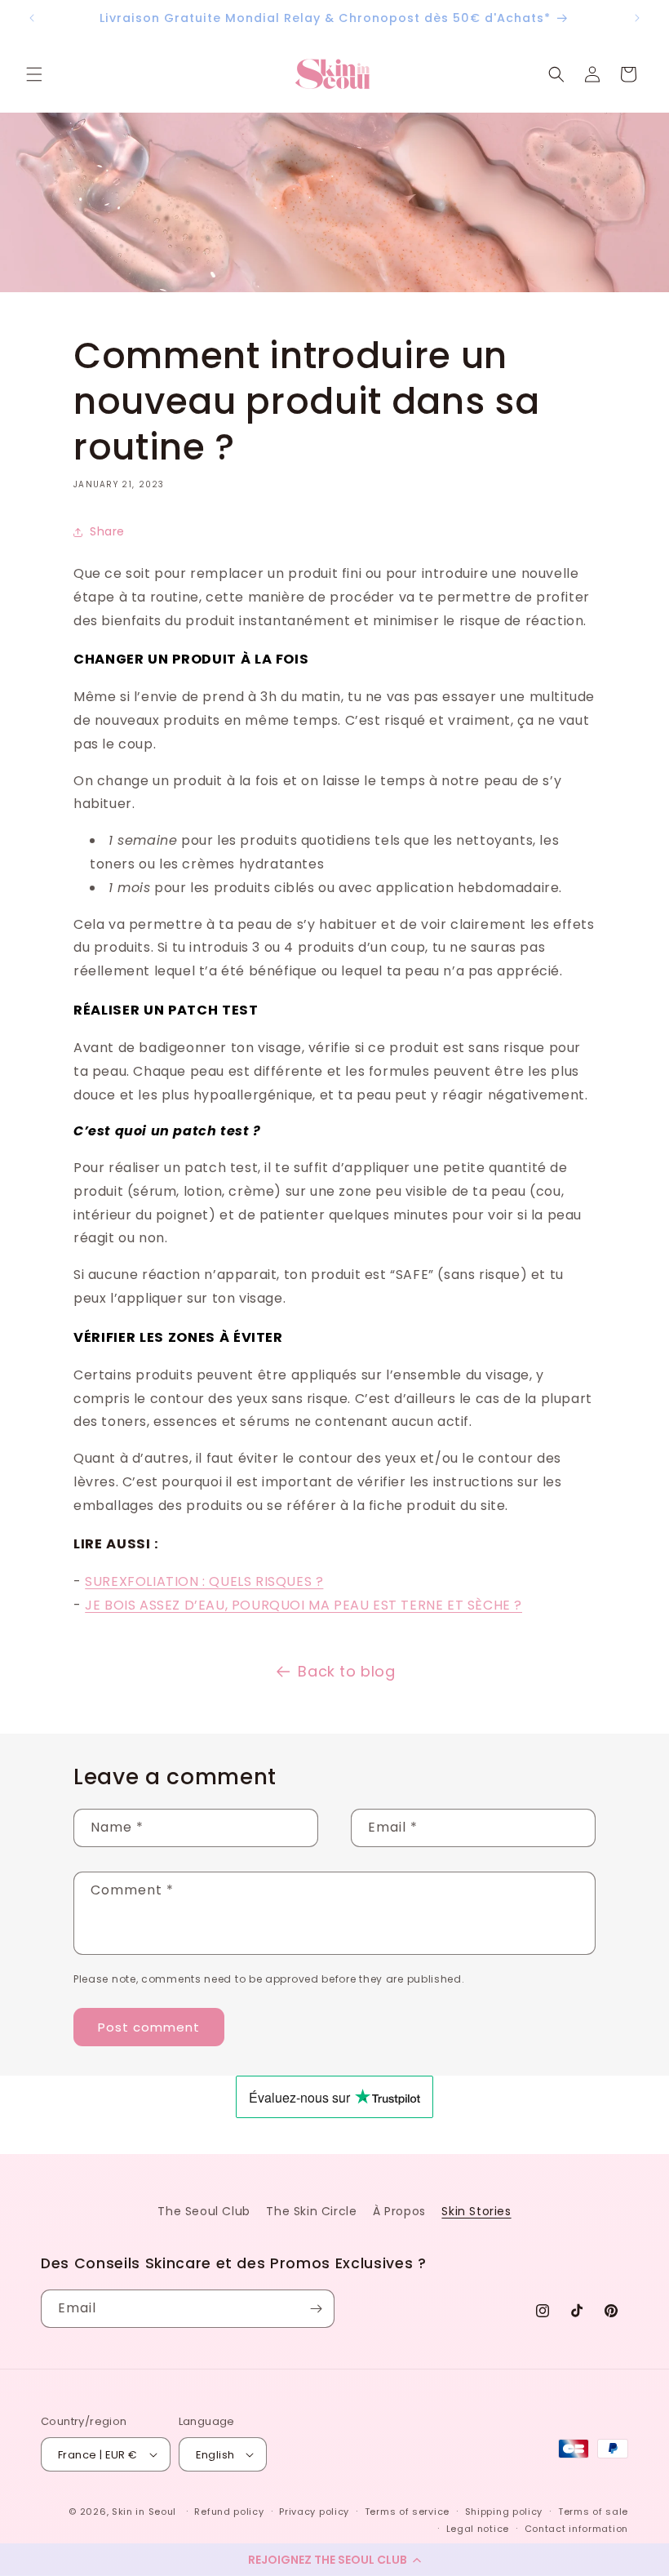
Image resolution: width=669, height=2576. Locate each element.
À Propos (399, 2211)
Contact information (576, 2529)
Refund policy (229, 2512)
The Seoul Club (204, 2211)
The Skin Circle (311, 2211)
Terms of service (407, 2512)
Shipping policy (504, 2512)
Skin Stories (476, 2211)
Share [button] (107, 531)
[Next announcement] (637, 18)
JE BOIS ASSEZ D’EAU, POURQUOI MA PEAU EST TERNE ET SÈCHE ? (303, 1605)
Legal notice (478, 2529)
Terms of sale (593, 2512)
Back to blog (346, 1671)
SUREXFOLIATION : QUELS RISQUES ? (204, 1581)
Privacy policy (314, 2512)
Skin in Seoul (144, 2512)
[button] (334, 2560)
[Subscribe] (316, 2309)
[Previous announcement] (32, 18)
